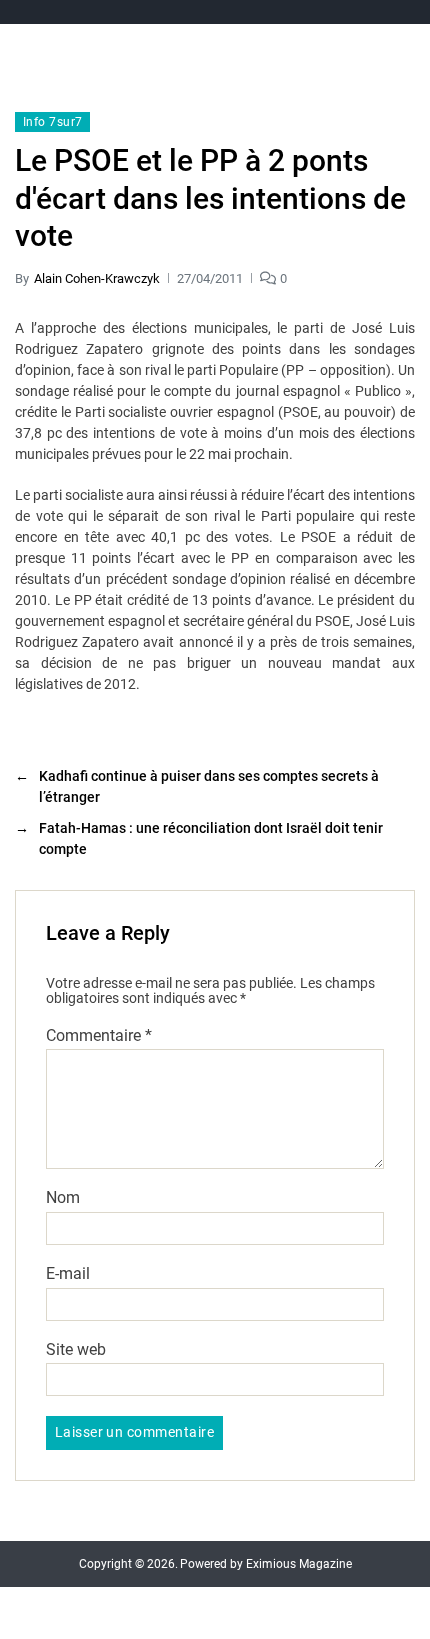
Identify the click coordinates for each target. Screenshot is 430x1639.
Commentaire (99, 1036)
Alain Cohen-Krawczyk (97, 278)
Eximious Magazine (299, 1564)
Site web (76, 1350)
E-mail (68, 1274)
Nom (63, 1198)
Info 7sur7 (52, 122)
